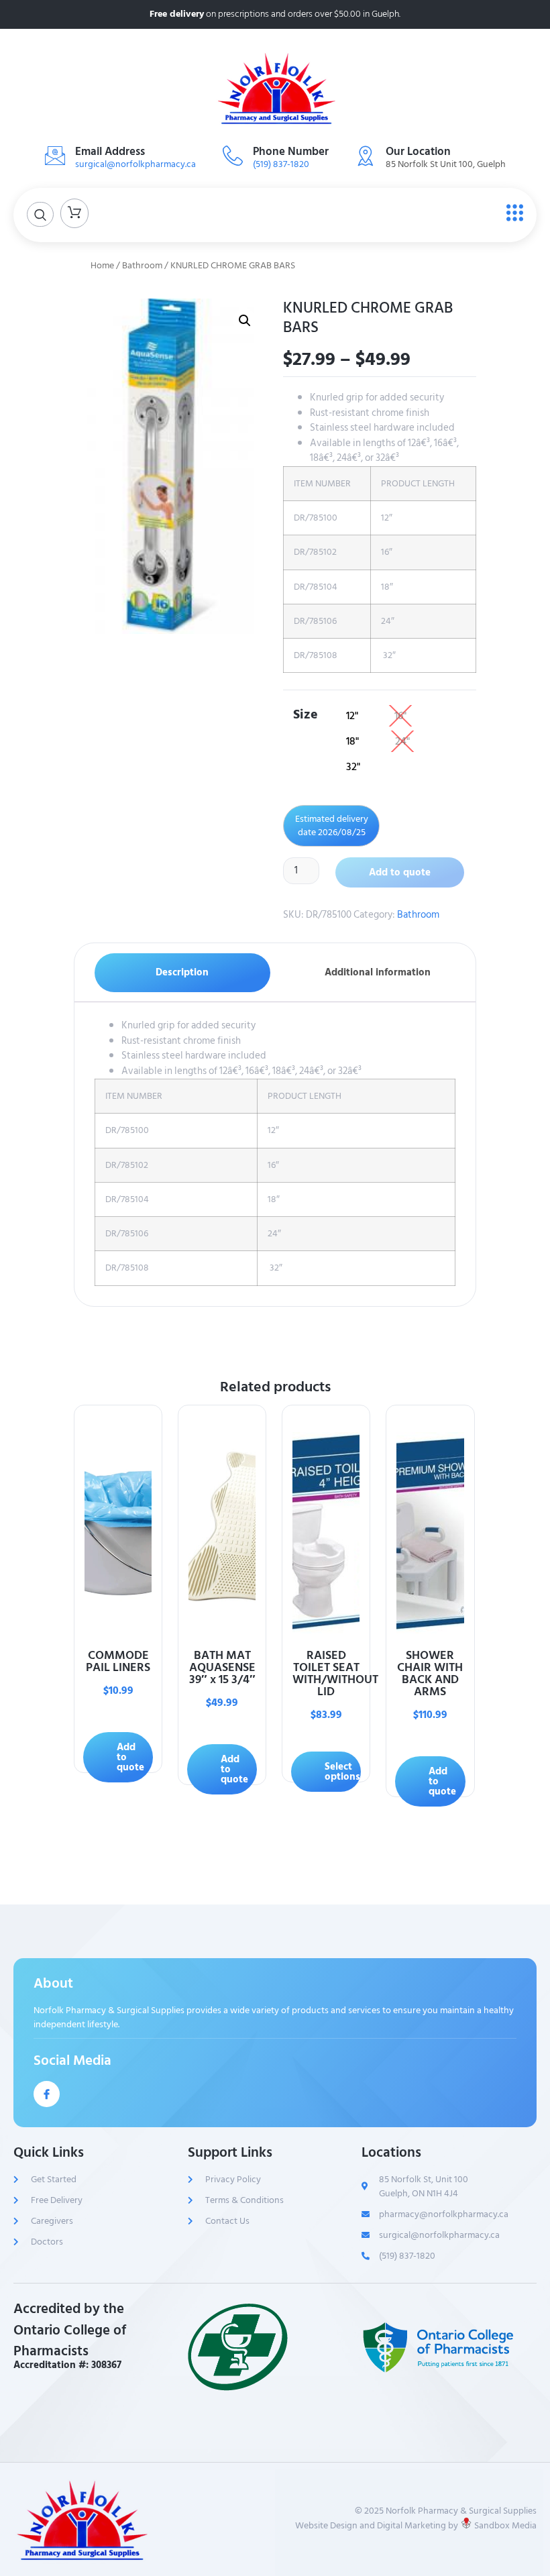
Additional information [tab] (378, 972)
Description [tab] (182, 972)
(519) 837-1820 (281, 164)
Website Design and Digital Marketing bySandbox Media (416, 2525)
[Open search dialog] (40, 214)
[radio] (352, 716)
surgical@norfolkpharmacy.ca (135, 164)
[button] (245, 321)
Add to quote (400, 872)
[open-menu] (511, 213)
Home (102, 266)
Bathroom (142, 266)
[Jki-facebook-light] (47, 2094)
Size (306, 713)
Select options (342, 1772)
